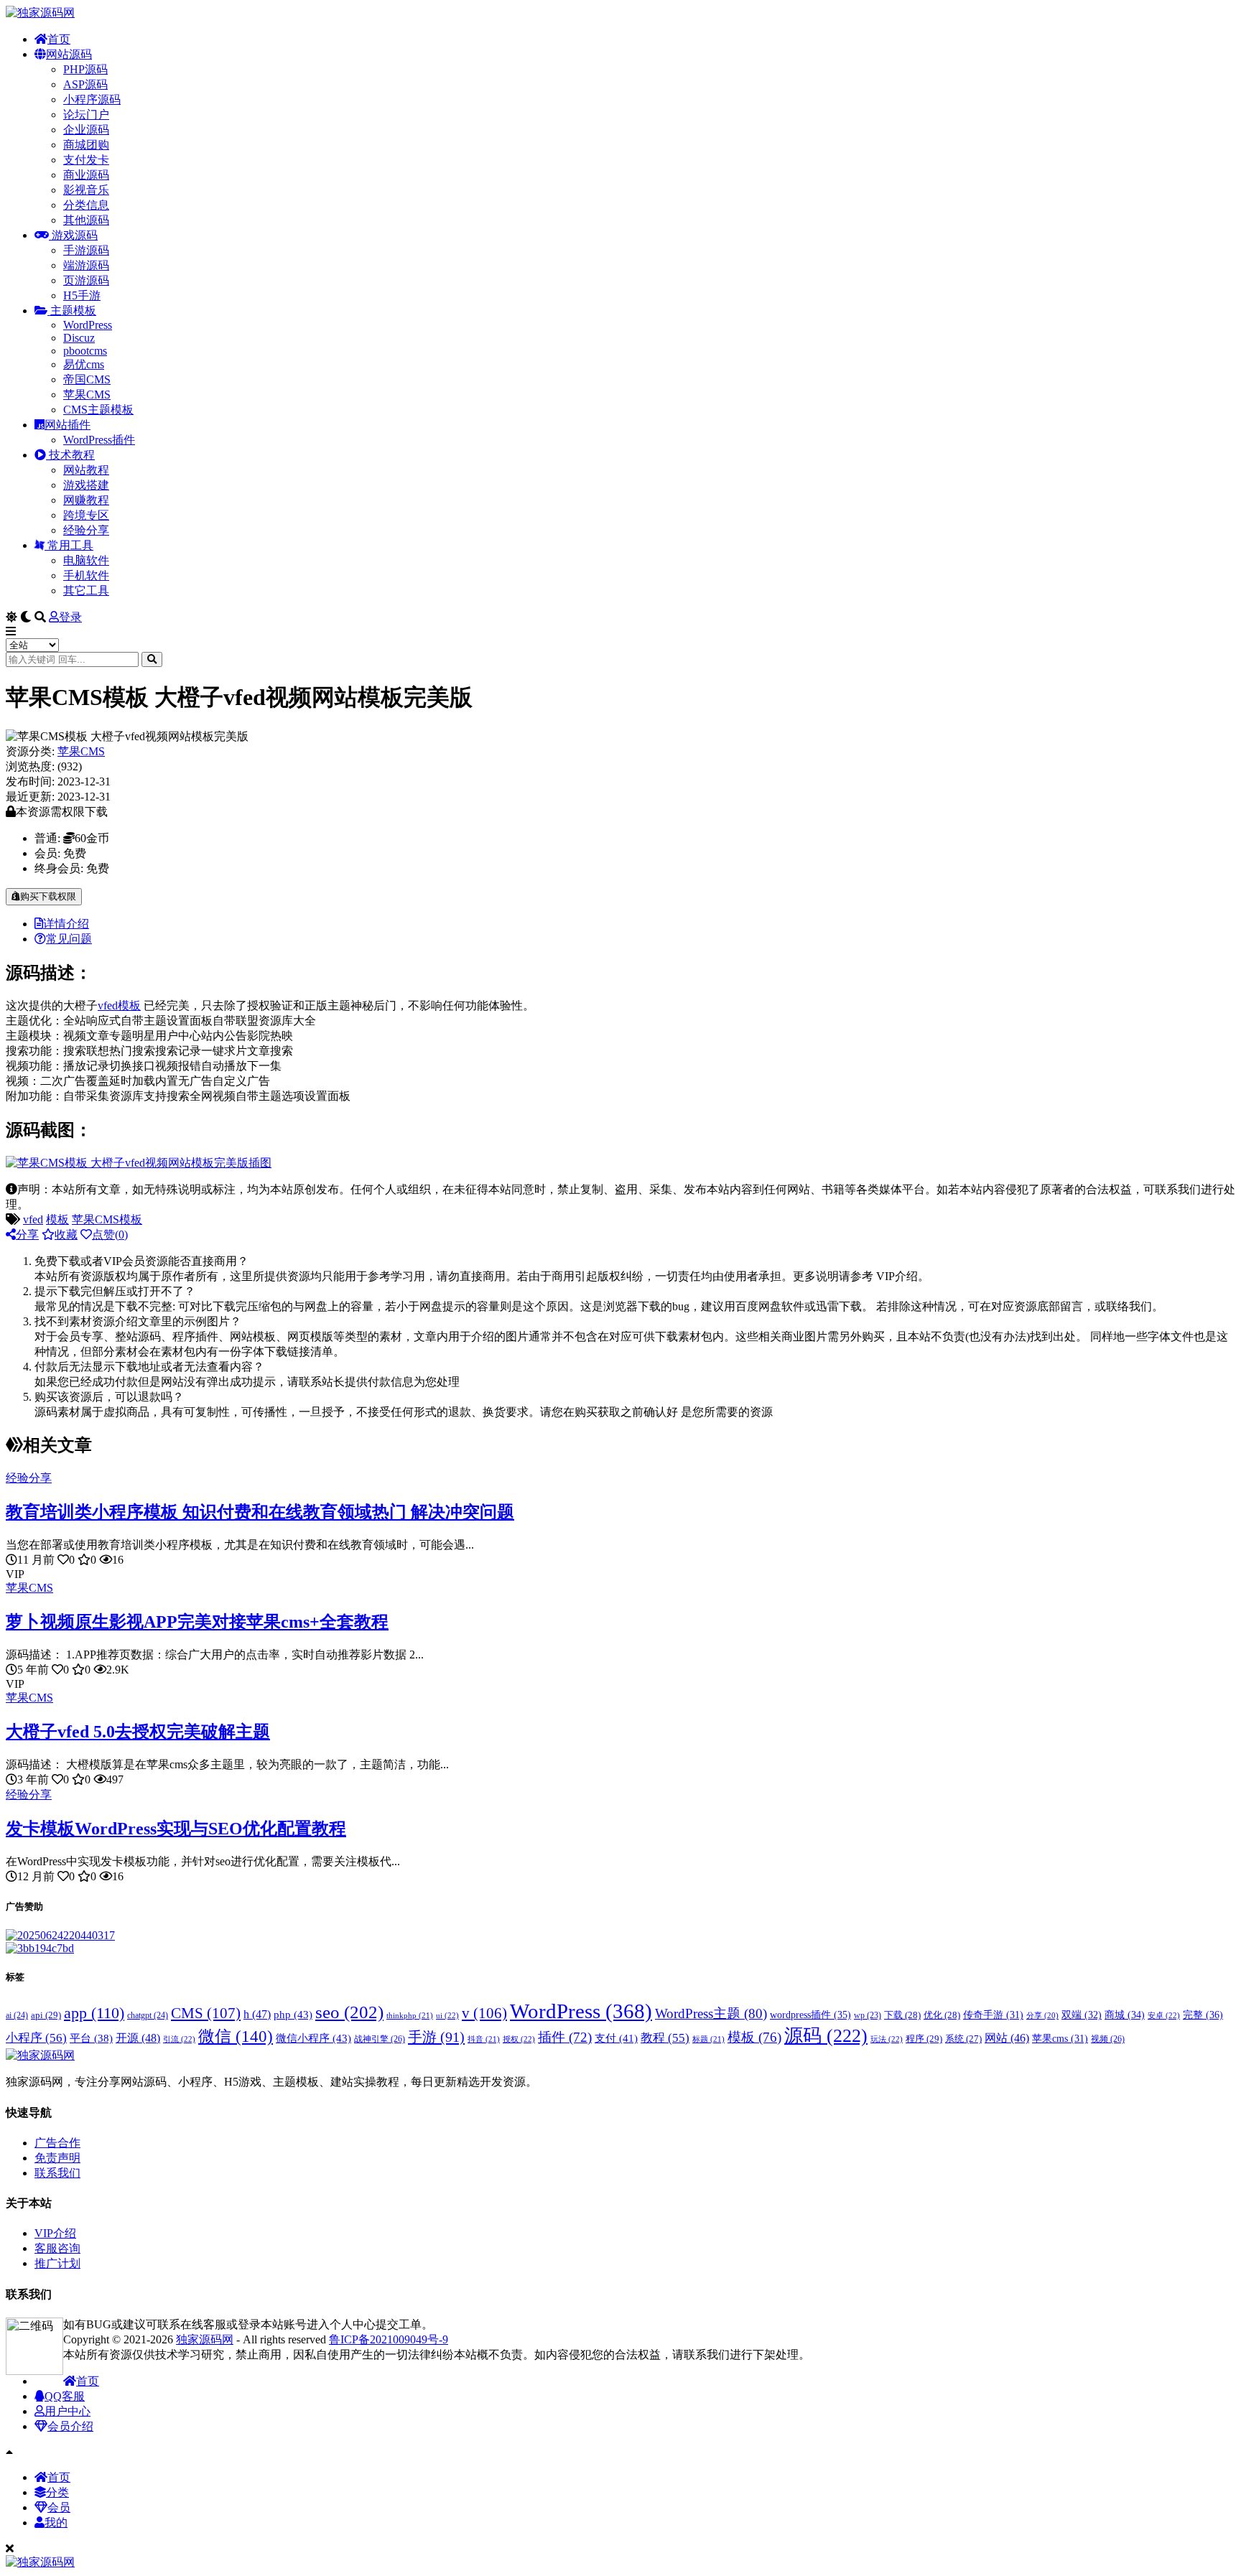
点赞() (110, 1235)
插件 (565, 2037)
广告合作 (57, 2143)
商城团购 (86, 145)
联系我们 (57, 2173)
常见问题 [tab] (69, 939)
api (46, 2015)
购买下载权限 (48, 896)
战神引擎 (380, 2039)
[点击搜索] (152, 659)
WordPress (88, 325)
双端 (1082, 2015)
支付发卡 (86, 160)
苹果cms (1060, 2039)
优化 (942, 2015)
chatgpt (148, 2015)
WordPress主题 (711, 2013)
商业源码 (86, 175)
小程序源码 (92, 99)
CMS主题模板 (98, 410)
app (94, 2013)
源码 (826, 2036)
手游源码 (86, 250)
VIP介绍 (55, 2233)
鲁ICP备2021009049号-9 (389, 2339)
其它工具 (86, 591)
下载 (902, 2015)
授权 (519, 2039)
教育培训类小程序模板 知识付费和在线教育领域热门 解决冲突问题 (260, 1512)
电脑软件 (86, 560)
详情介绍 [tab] (66, 924)
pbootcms (85, 351)
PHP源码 (85, 69)
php (293, 2014)
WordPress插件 (99, 440)
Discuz (79, 338)
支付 (616, 2038)
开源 (138, 2038)
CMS (206, 2013)
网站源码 (69, 54)
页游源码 (86, 280)
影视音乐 (86, 190)
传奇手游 (993, 2015)
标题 (708, 2039)
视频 (1108, 2039)
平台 (91, 2038)
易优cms (84, 364)
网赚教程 (86, 500)
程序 (924, 2039)
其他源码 (86, 220)
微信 (236, 2036)
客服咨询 (57, 2248)
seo (349, 2012)
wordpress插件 (810, 2015)
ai (17, 2015)
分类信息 (86, 205)
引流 (179, 2039)
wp (868, 2016)
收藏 (66, 1235)
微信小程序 (313, 2038)
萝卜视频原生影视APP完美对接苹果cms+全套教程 (197, 1622)
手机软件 (86, 575)
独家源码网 (205, 2339)
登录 (70, 617)
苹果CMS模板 (107, 1219)
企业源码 (86, 130)
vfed (108, 1005)
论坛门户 (86, 115)
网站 (1007, 2038)
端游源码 (86, 265)
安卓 (1164, 2015)
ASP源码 (85, 84)
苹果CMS (87, 395)
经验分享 (86, 530)
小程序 (36, 2038)
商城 (1125, 2015)
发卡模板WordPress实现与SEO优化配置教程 (176, 1829)
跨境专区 (86, 515)
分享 (27, 1235)
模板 (129, 1005)
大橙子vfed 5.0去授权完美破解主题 (138, 1732)
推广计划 (57, 2263)
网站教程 (86, 470)
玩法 (887, 2039)
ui (447, 2015)
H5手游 (82, 295)
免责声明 (57, 2158)
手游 (436, 2037)
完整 (1203, 2015)
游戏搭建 (86, 485)
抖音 (484, 2039)
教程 (665, 2038)
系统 (963, 2039)
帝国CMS (87, 379)
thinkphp (410, 2015)
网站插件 (68, 425)
